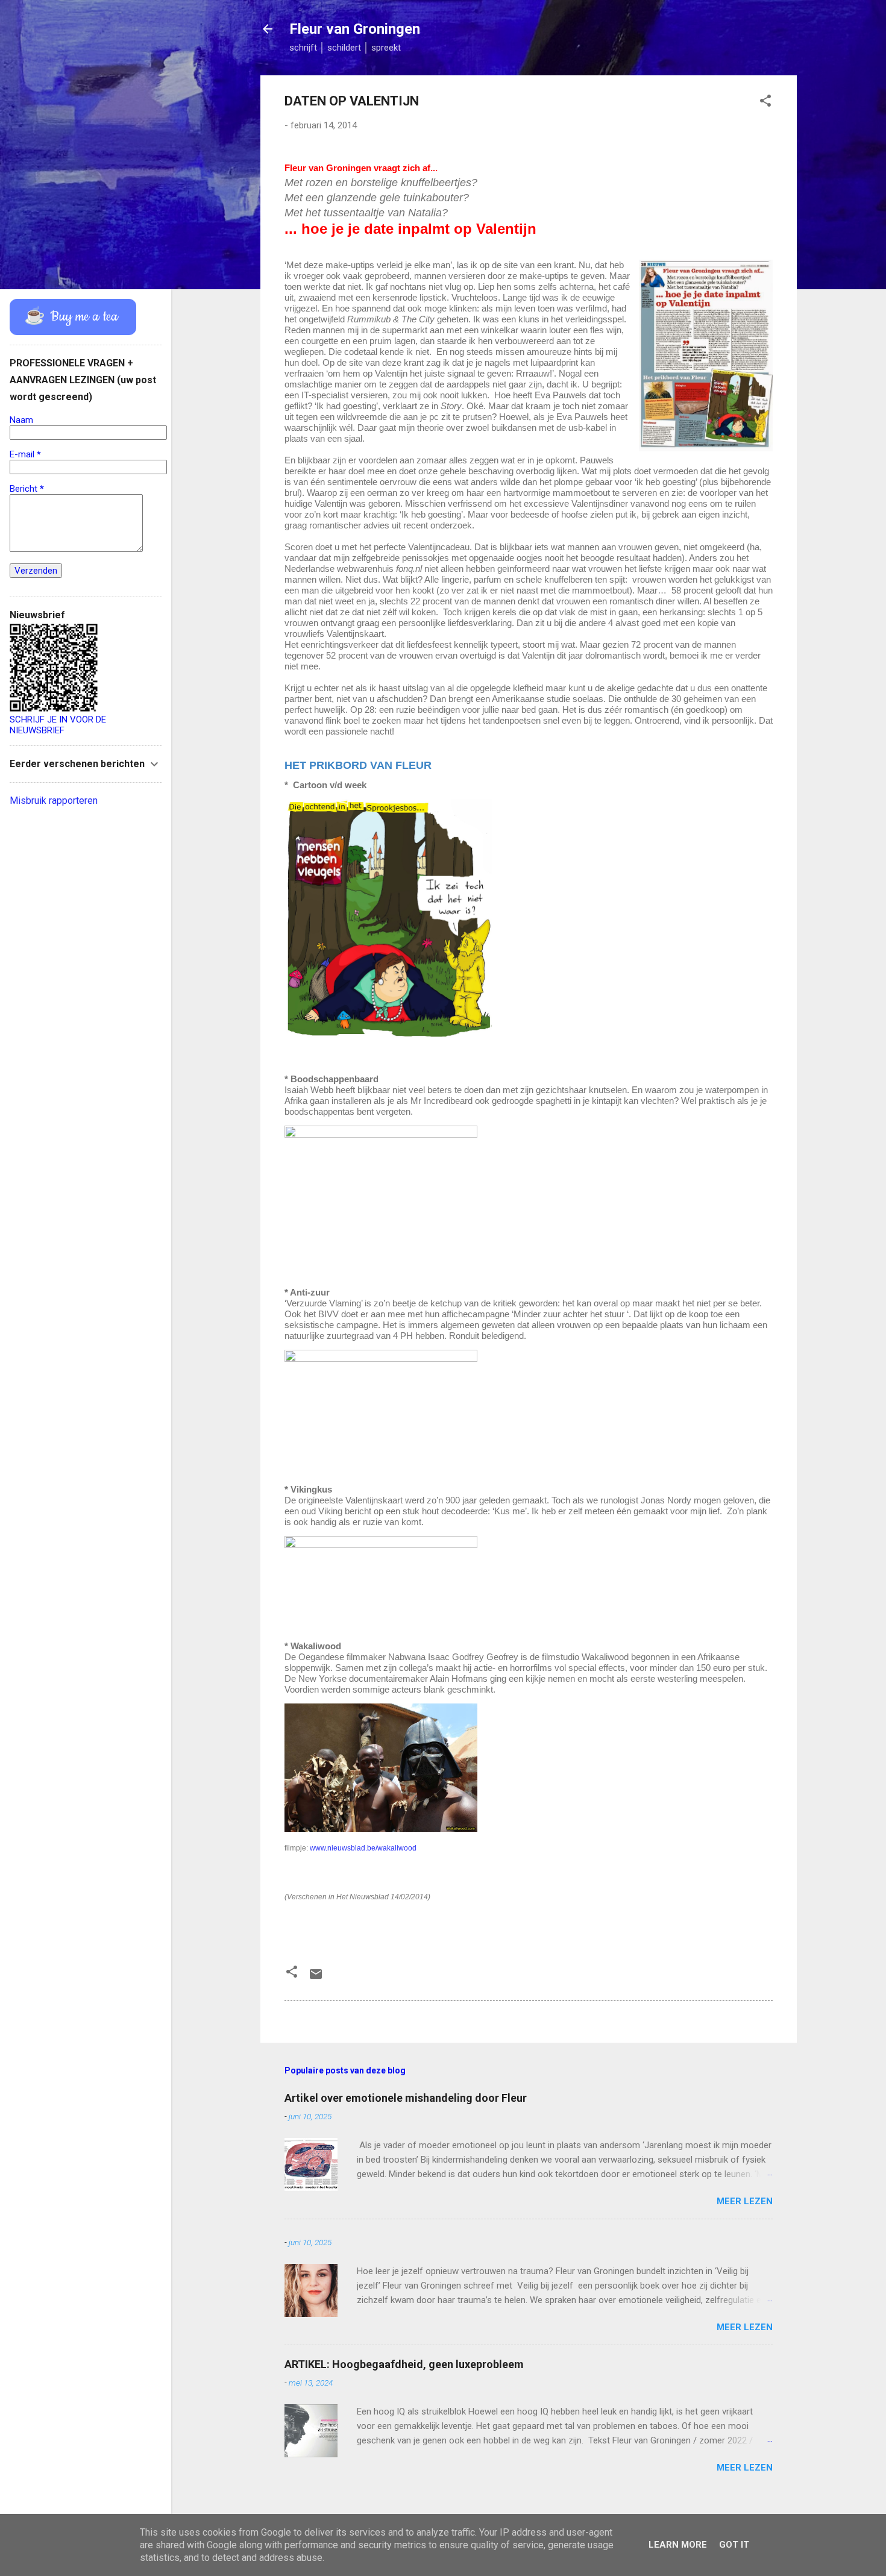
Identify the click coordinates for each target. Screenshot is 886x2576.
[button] (765, 103)
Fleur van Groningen (355, 29)
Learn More (678, 2545)
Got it (734, 2545)
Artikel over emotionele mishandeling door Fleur (406, 2098)
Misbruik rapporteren (54, 801)
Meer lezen (745, 2201)
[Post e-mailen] (316, 1978)
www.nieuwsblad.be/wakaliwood (363, 1848)
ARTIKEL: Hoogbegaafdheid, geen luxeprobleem (404, 2364)
